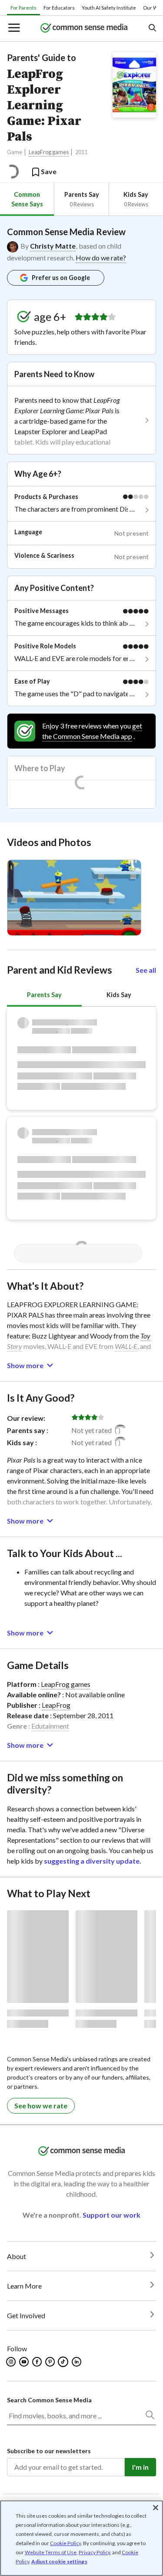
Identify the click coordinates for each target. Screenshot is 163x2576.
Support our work (111, 2215)
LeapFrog (56, 1705)
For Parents (23, 8)
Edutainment (50, 1726)
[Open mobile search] (152, 29)
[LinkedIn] (77, 2362)
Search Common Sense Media (49, 2400)
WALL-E (126, 1346)
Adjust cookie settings (59, 2562)
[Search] (150, 2417)
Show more (25, 1365)
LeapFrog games (49, 152)
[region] (81, 2538)
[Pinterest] (51, 2362)
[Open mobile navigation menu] (13, 29)
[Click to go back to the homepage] (84, 29)
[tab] (27, 199)
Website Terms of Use (51, 2552)
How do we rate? (101, 258)
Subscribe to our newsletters (49, 2451)
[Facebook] (38, 2362)
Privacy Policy (94, 2552)
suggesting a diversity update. (93, 1861)
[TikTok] (64, 2362)
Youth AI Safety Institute (109, 8)
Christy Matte (53, 246)
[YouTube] (25, 2362)
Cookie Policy (65, 2543)
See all (146, 970)
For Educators (59, 8)
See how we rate (41, 2106)
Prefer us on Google (61, 278)
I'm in (140, 2467)
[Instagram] (12, 2362)
